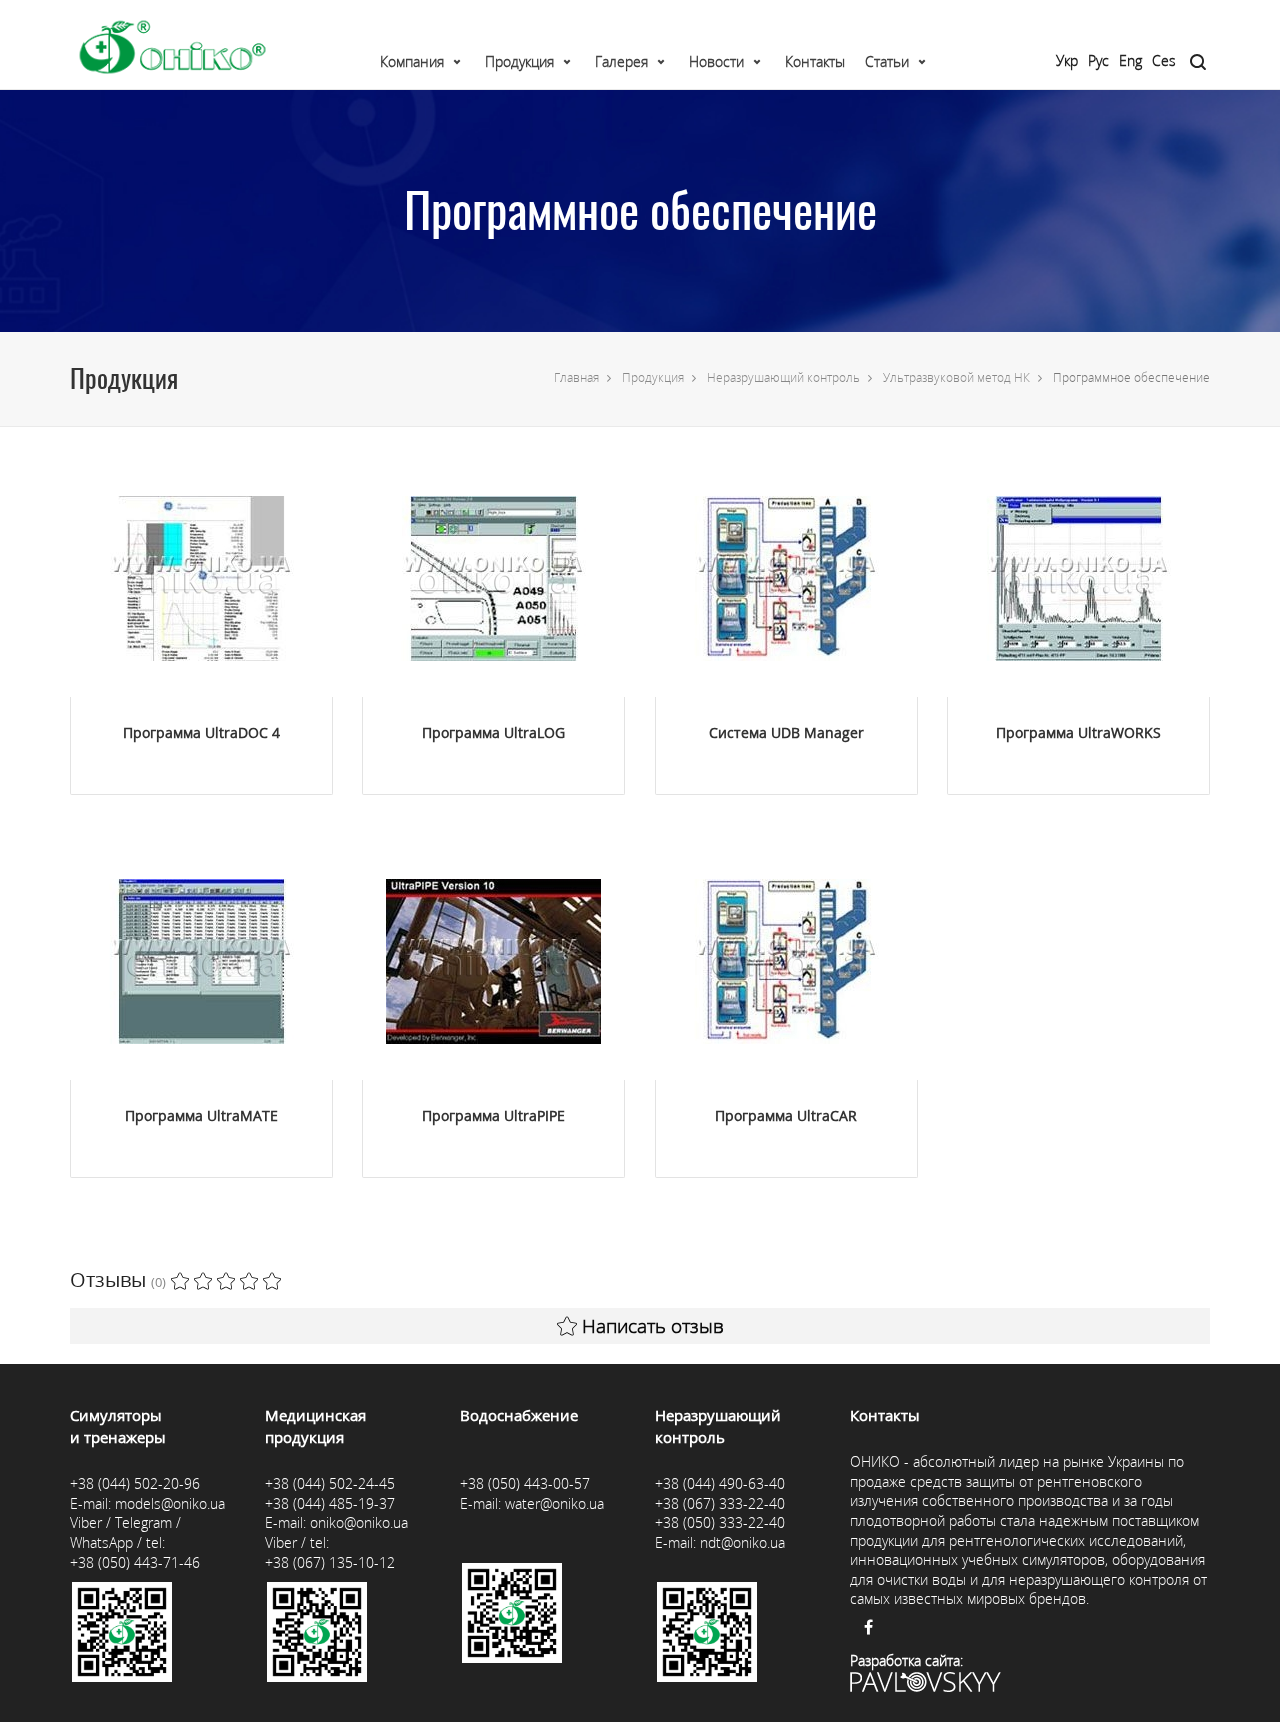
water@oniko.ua (554, 1503)
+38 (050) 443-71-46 (135, 1562)
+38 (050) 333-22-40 (720, 1522)
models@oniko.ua (170, 1503)
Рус (1098, 60)
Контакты (815, 61)
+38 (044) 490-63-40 (720, 1483)
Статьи (887, 61)
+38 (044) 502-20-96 (135, 1483)
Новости (716, 61)
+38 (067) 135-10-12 (330, 1562)
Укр (1067, 60)
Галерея (621, 61)
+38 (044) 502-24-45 (330, 1483)
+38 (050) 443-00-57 (525, 1483)
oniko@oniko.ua (359, 1522)
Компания (412, 61)
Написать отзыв (653, 1326)
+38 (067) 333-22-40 (720, 1503)
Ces (1164, 60)
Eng (1130, 60)
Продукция (519, 61)
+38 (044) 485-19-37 (330, 1503)
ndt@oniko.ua (742, 1542)
